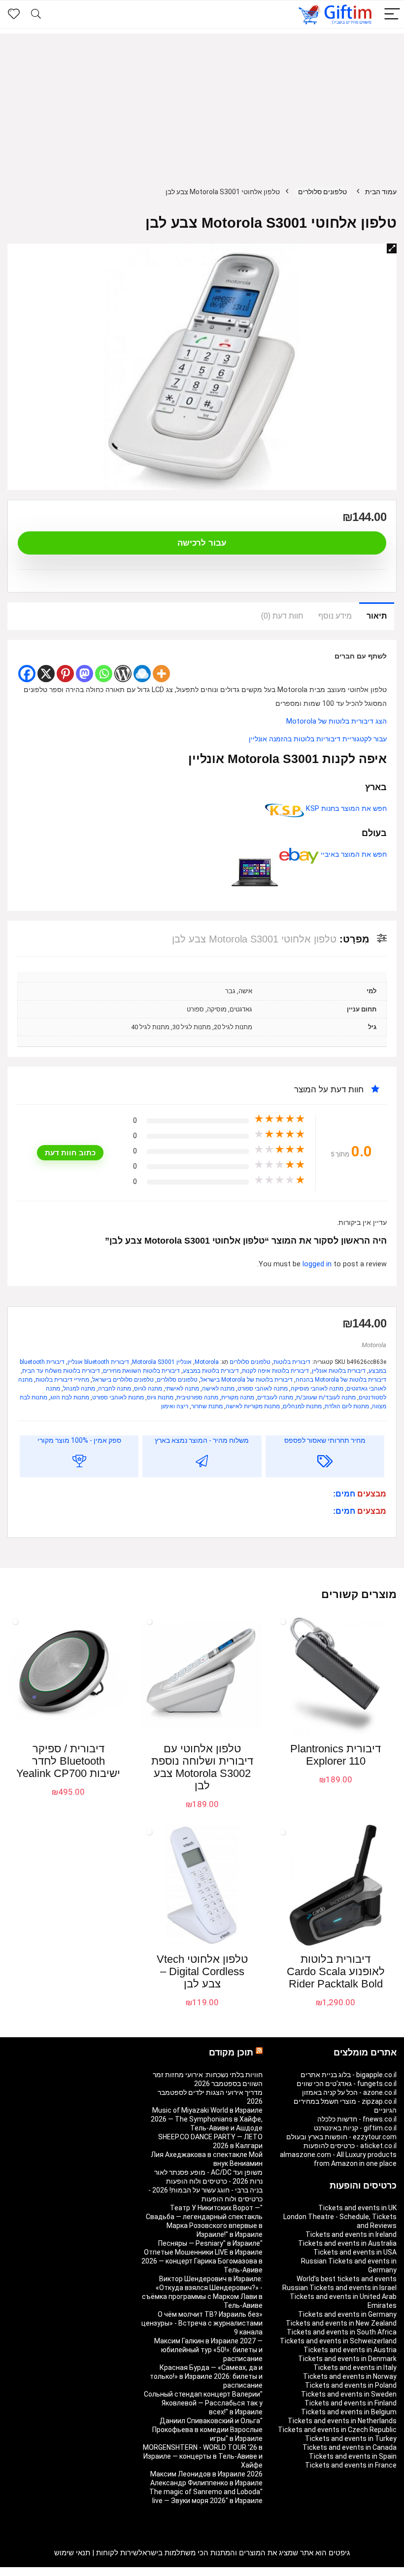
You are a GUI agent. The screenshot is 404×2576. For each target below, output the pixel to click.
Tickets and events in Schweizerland (338, 2341)
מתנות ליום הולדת (347, 1406)
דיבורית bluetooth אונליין (98, 1362)
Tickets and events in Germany (347, 2314)
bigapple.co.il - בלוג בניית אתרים (349, 2075)
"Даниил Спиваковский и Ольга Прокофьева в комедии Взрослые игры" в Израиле (207, 2430)
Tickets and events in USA (355, 2252)
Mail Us (34, 2572)
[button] (392, 248)
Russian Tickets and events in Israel (339, 2288)
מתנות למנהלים (302, 1406)
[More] (161, 674)
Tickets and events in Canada (350, 2447)
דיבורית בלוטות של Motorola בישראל (247, 1380)
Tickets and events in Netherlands (342, 2421)
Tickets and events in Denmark (347, 2359)
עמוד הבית (381, 192)
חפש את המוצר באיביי (353, 854)
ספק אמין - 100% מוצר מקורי (79, 1440)
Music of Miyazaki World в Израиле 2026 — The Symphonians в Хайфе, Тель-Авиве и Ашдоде (207, 2119)
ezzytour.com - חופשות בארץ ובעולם (341, 2137)
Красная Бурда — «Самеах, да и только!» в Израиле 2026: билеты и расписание (206, 2376)
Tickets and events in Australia (347, 2243)
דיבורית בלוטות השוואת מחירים (141, 1371)
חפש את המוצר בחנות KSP (345, 809)
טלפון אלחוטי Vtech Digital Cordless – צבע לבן (202, 1971)
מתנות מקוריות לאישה (253, 1406)
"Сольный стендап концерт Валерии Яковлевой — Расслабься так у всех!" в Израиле (203, 2403)
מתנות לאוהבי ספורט (118, 1397)
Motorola (374, 1345)
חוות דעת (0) (282, 616)
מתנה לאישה (218, 1389)
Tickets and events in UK (357, 2208)
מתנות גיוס (160, 1397)
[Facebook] (27, 674)
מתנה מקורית (238, 1397)
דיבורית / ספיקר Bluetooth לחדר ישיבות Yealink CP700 (68, 1761)
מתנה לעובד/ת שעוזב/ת (326, 1397)
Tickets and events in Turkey (351, 2438)
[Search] (36, 15)
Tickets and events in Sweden (349, 2394)
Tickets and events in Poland (351, 2385)
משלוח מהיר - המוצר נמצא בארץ (202, 1440)
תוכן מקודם (231, 2053)
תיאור (377, 616)
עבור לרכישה (202, 543)
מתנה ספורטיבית (197, 1397)
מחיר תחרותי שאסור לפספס (325, 1440)
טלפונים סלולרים (322, 192)
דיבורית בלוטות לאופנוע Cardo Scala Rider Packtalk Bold (336, 1971)
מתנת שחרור (207, 1406)
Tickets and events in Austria (350, 2350)
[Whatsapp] (104, 674)
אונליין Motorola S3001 (162, 1362)
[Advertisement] (202, 103)
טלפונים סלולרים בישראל (123, 1380)
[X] (46, 674)
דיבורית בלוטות (292, 1362)
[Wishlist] (14, 14)
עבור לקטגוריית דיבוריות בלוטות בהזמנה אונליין (318, 739)
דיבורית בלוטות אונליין (339, 1371)
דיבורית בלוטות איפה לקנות (275, 1371)
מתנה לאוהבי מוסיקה (317, 1389)
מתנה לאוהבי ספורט (263, 1389)
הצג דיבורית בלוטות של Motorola (337, 721)
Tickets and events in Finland (351, 2403)
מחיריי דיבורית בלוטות (62, 1380)
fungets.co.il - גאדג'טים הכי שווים (347, 2084)
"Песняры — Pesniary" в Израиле (210, 2243)
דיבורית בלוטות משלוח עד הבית (61, 1371)
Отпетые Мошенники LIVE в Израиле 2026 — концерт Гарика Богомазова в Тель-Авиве (202, 2261)
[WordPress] (123, 674)
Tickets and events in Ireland (351, 2234)
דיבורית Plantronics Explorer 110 (336, 1755)
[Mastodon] (84, 674)
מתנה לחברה (115, 1389)
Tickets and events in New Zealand (341, 2323)
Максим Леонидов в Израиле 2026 (206, 2474)
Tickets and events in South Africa (342, 2332)
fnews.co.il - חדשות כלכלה (357, 2119)
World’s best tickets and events (347, 2279)
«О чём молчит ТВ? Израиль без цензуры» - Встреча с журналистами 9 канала (202, 2323)
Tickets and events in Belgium (349, 2412)
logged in (318, 1264)
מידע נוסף (335, 616)
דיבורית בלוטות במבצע (211, 1371)
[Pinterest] (65, 674)
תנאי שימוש (72, 2553)
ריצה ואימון (175, 1406)
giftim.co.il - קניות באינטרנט (355, 2128)
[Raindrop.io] (142, 674)
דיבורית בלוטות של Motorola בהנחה (341, 1380)
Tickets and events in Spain (353, 2456)
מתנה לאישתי (182, 1389)
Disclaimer (64, 2572)
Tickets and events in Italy (355, 2367)
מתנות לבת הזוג (70, 1397)
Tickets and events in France (351, 2465)
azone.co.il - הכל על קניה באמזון (349, 2092)
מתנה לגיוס (148, 1389)
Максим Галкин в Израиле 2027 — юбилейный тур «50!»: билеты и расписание (208, 2350)
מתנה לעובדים (275, 1397)
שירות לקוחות (117, 2553)
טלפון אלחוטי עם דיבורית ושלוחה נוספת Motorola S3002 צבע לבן (202, 1767)
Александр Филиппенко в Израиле (206, 2483)
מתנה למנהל (79, 1389)
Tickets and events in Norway (350, 2376)
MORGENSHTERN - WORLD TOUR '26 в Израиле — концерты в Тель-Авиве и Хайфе (203, 2456)
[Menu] (392, 15)
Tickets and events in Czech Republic (337, 2430)
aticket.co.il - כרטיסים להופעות (350, 2146)
